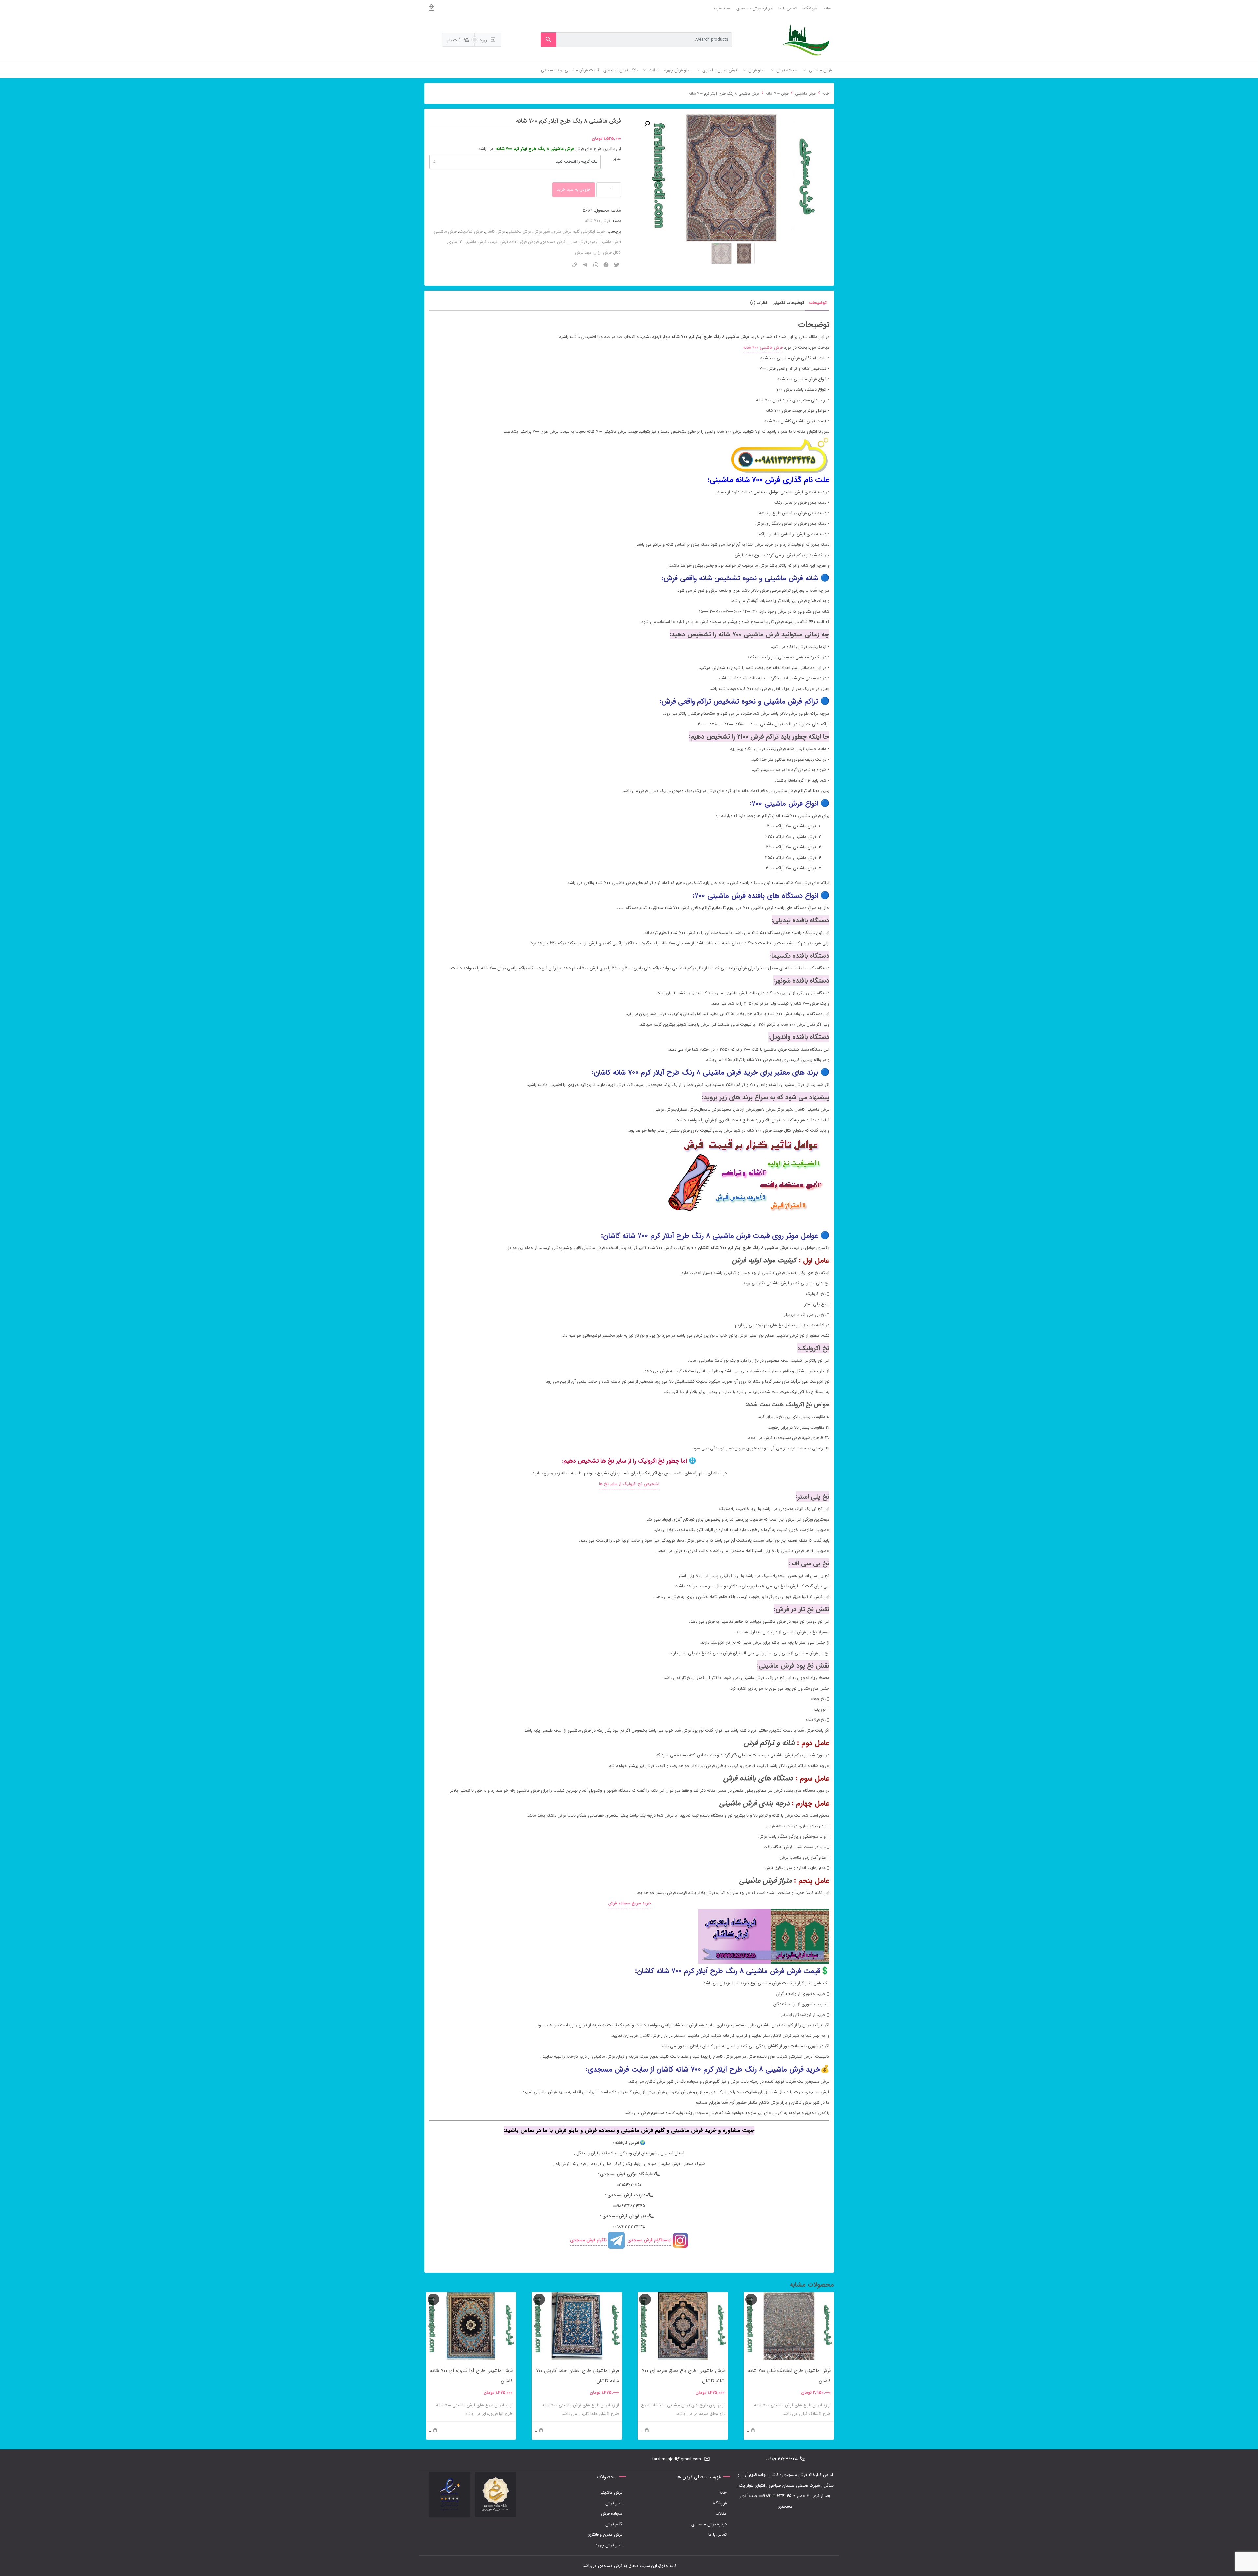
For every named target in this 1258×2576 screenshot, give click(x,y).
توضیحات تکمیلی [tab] (788, 303)
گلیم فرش (614, 2524)
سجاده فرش (612, 2514)
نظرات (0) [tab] (759, 303)
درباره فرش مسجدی (754, 8)
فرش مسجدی (553, 242)
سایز (617, 159)
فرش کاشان (495, 231)
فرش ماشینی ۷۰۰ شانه (763, 347)
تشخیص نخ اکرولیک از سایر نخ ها (629, 1484)
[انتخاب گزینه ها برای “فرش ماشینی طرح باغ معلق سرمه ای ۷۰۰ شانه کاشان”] (645, 2299)
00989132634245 (781, 2459)
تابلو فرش (614, 2503)
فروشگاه (810, 8)
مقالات (721, 2514)
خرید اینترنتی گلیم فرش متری (579, 231)
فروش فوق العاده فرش (519, 242)
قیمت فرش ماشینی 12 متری (473, 242)
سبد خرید (721, 8)
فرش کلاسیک (471, 231)
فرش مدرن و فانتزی (605, 2535)
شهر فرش (542, 231)
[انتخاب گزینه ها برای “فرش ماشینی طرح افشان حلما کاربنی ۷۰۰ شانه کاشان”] (539, 2299)
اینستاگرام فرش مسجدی (649, 2240)
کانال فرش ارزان (607, 252)
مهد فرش (583, 252)
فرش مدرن (577, 242)
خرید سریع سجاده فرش (629, 1903)
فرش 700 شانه (777, 94)
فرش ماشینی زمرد (605, 242)
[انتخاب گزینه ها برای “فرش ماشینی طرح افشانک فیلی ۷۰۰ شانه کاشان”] (751, 2299)
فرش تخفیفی (519, 231)
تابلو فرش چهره (609, 2545)
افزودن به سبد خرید (574, 189)
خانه (827, 8)
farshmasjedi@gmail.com (677, 2459)
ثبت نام (454, 40)
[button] (647, 124)
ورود (484, 40)
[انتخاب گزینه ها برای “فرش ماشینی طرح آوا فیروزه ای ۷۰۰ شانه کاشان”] (433, 2299)
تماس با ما (788, 8)
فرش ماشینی (805, 94)
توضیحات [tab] (818, 303)
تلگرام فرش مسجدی (588, 2240)
